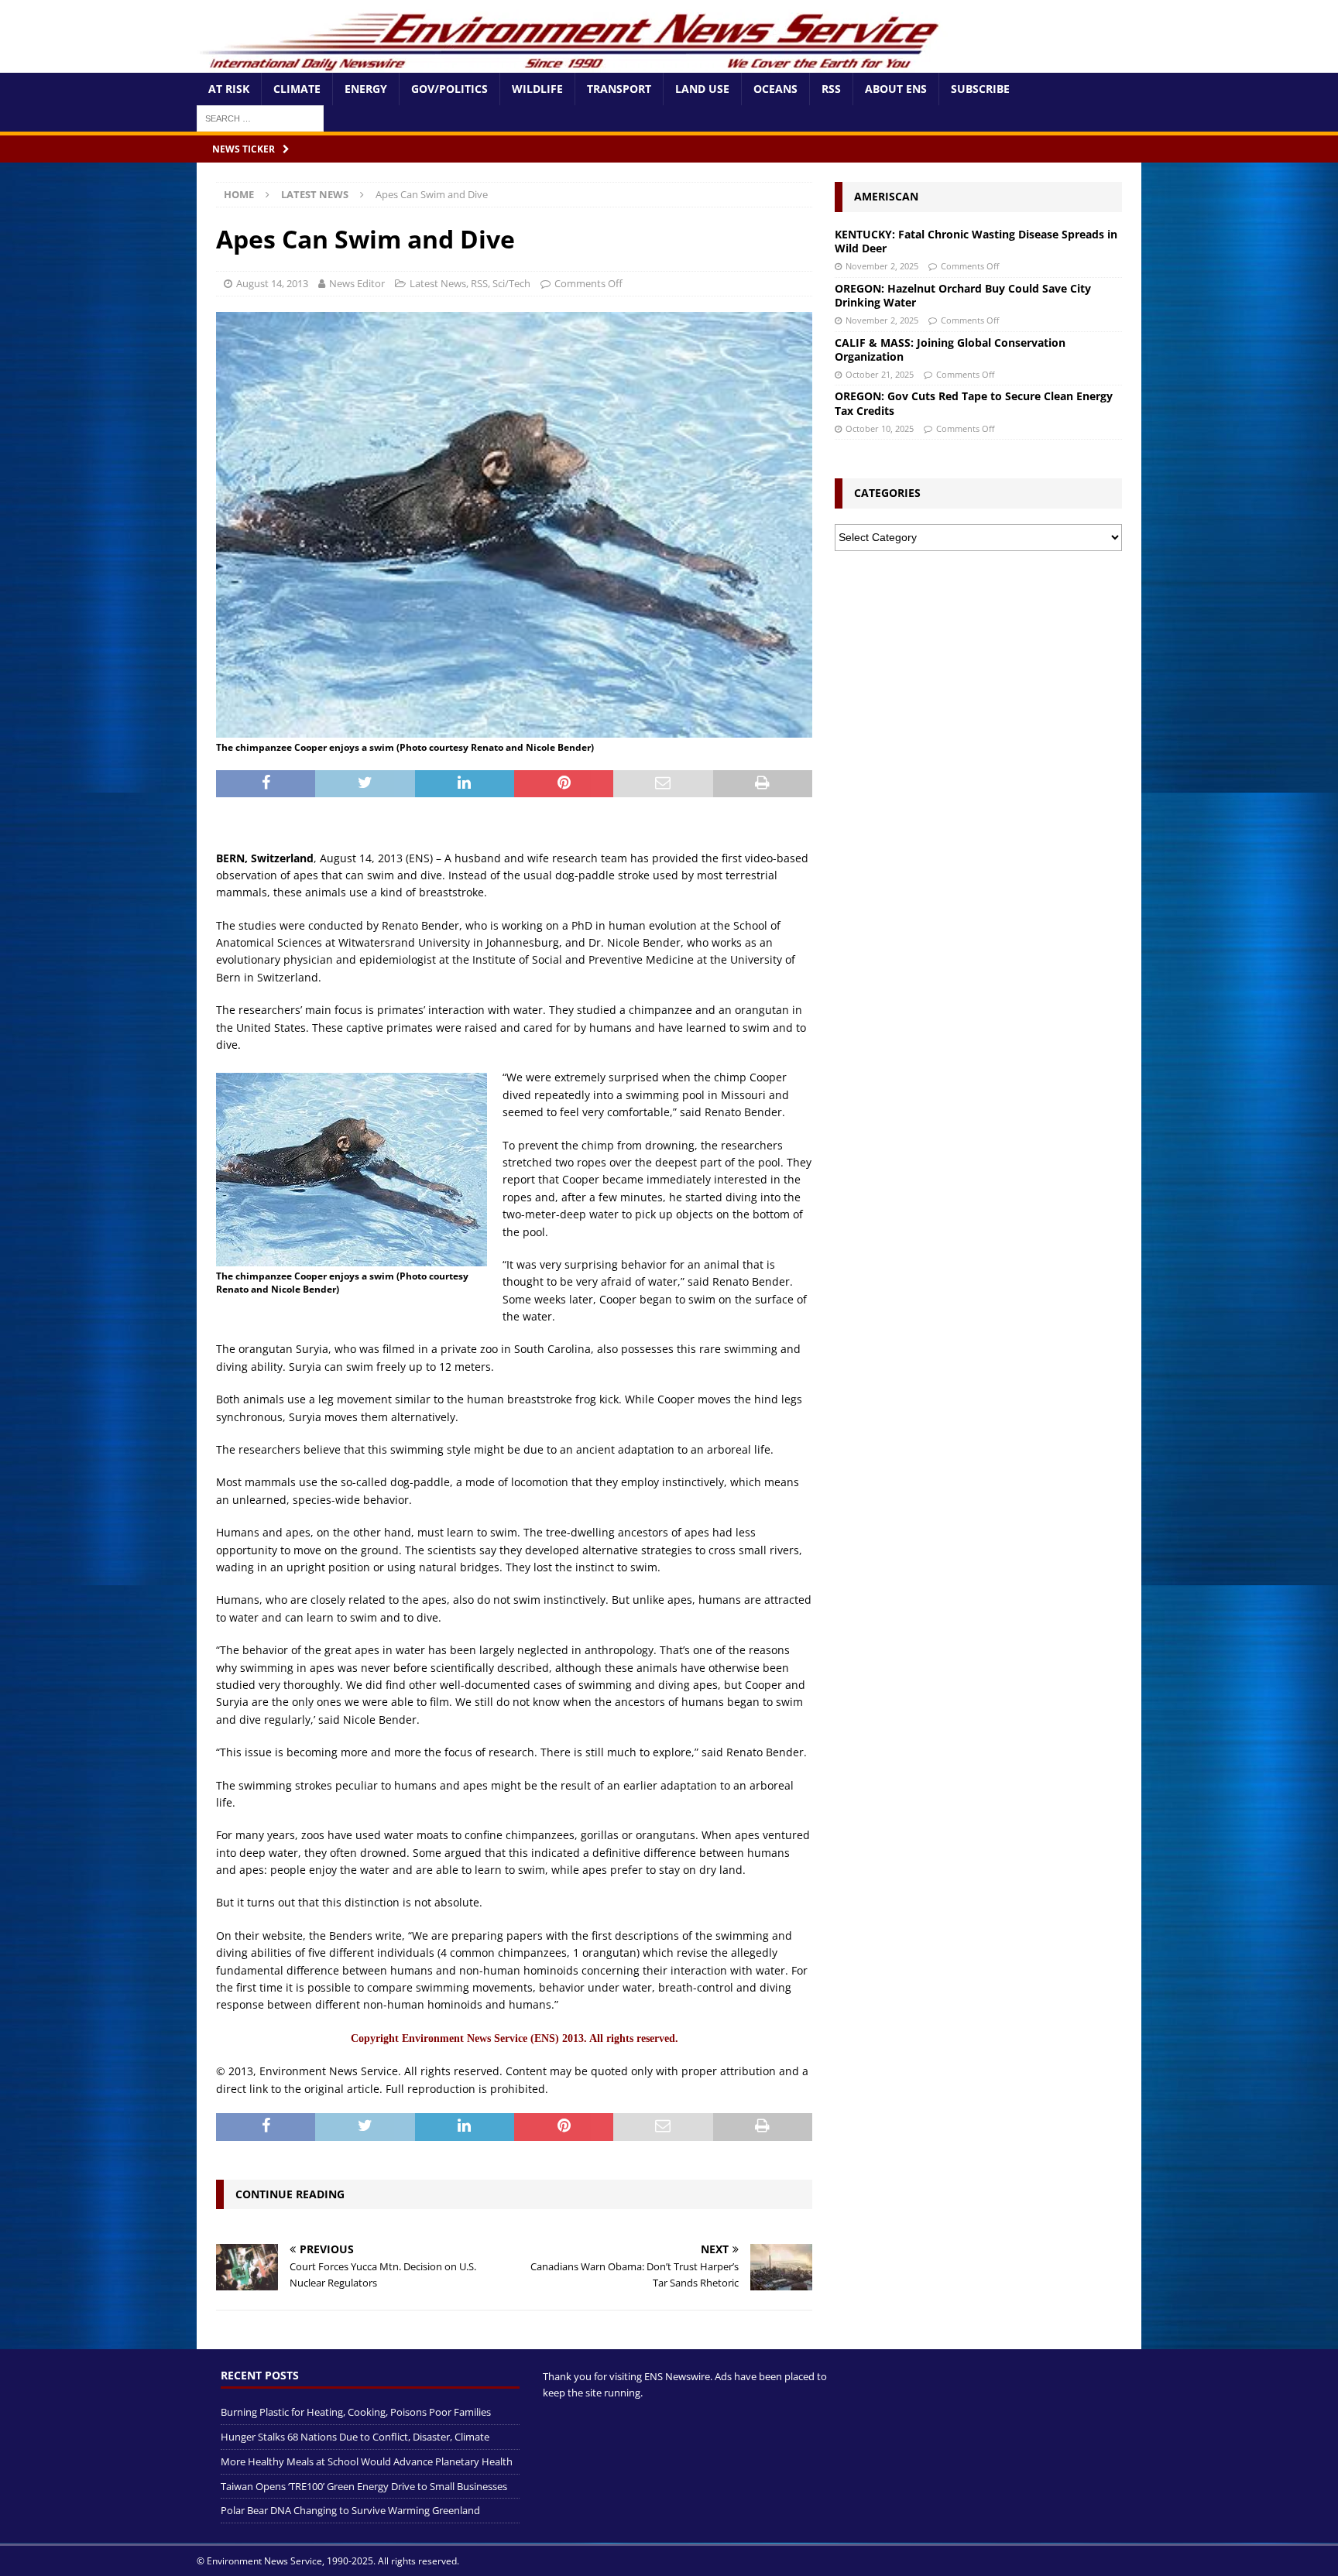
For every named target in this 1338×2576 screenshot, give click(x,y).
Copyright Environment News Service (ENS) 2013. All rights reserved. (515, 2038)
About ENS (896, 89)
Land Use (702, 89)
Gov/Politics (449, 89)
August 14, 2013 (272, 283)
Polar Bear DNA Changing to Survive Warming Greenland (350, 2511)
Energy (366, 89)
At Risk (229, 89)
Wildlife (537, 89)
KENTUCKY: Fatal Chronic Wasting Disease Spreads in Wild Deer (976, 241)
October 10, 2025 (880, 428)
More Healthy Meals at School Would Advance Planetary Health (367, 2461)
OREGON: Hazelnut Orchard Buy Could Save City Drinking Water (963, 295)
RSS (831, 89)
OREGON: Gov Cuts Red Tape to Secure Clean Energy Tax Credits (974, 403)
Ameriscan (886, 196)
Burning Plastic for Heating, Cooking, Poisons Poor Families (356, 2413)
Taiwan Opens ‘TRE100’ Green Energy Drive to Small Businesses (364, 2486)
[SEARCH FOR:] (260, 117)
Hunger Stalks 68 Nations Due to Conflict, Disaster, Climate (355, 2437)
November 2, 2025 (882, 266)
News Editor (357, 283)
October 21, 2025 (880, 374)
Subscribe (980, 89)
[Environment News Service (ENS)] (572, 64)
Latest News (438, 283)
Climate (297, 89)
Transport (619, 89)
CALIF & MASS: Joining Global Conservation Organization (950, 349)
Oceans (775, 89)
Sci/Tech (511, 283)
